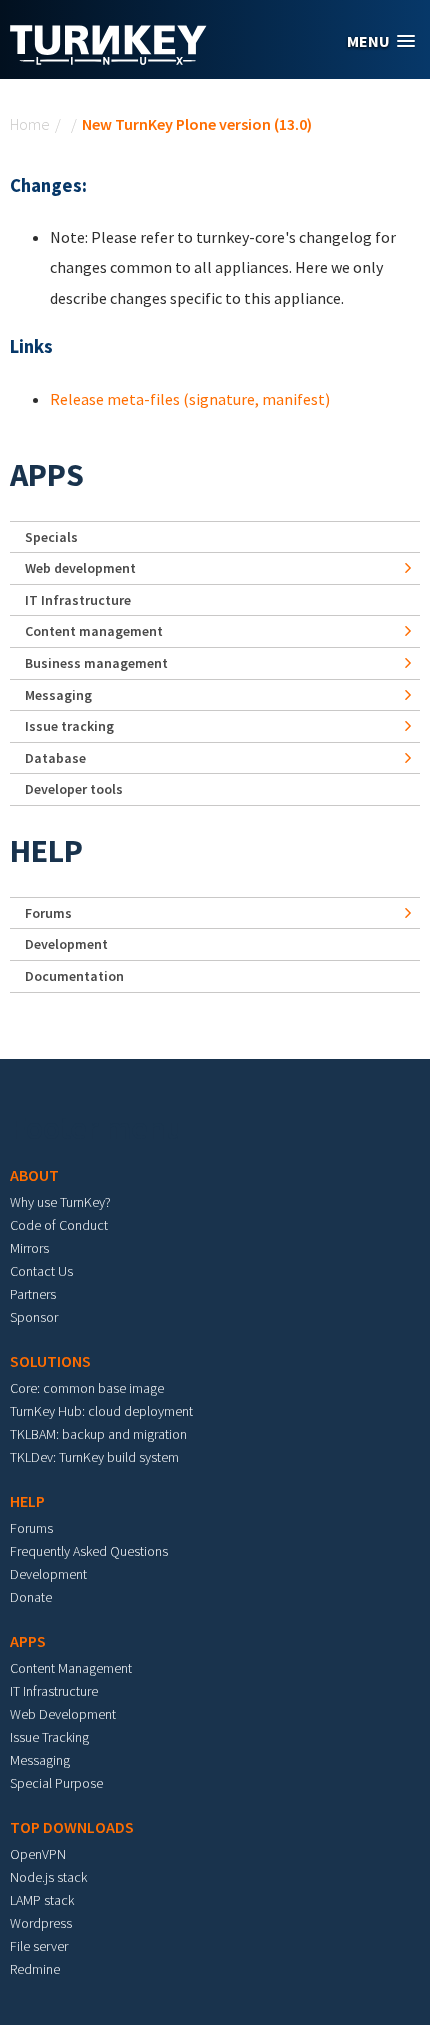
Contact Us (41, 1271)
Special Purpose (56, 1783)
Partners (33, 1294)
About (34, 1175)
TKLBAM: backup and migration (98, 1434)
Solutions (50, 1361)
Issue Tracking (49, 1737)
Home (30, 124)
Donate (31, 1597)
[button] (381, 41)
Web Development (63, 1714)
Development (66, 944)
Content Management (71, 1668)
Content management (94, 631)
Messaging (58, 695)
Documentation (74, 976)
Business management (96, 663)
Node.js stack (48, 1877)
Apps (47, 475)
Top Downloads (72, 1827)
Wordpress (41, 1923)
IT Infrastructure (78, 600)
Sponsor (34, 1317)
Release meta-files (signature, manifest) (190, 399)
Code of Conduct (59, 1225)
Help (46, 851)
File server (39, 1946)
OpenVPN (38, 1854)
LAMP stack (42, 1900)
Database (55, 758)
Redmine (35, 1969)
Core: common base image (87, 1388)
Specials (51, 537)
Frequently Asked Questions (89, 1551)
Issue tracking (69, 726)
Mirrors (29, 1248)
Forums (48, 913)
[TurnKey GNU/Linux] (108, 59)
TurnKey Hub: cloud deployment (101, 1411)
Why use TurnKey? (60, 1202)
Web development (80, 568)
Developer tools (74, 789)
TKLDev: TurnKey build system (94, 1457)
